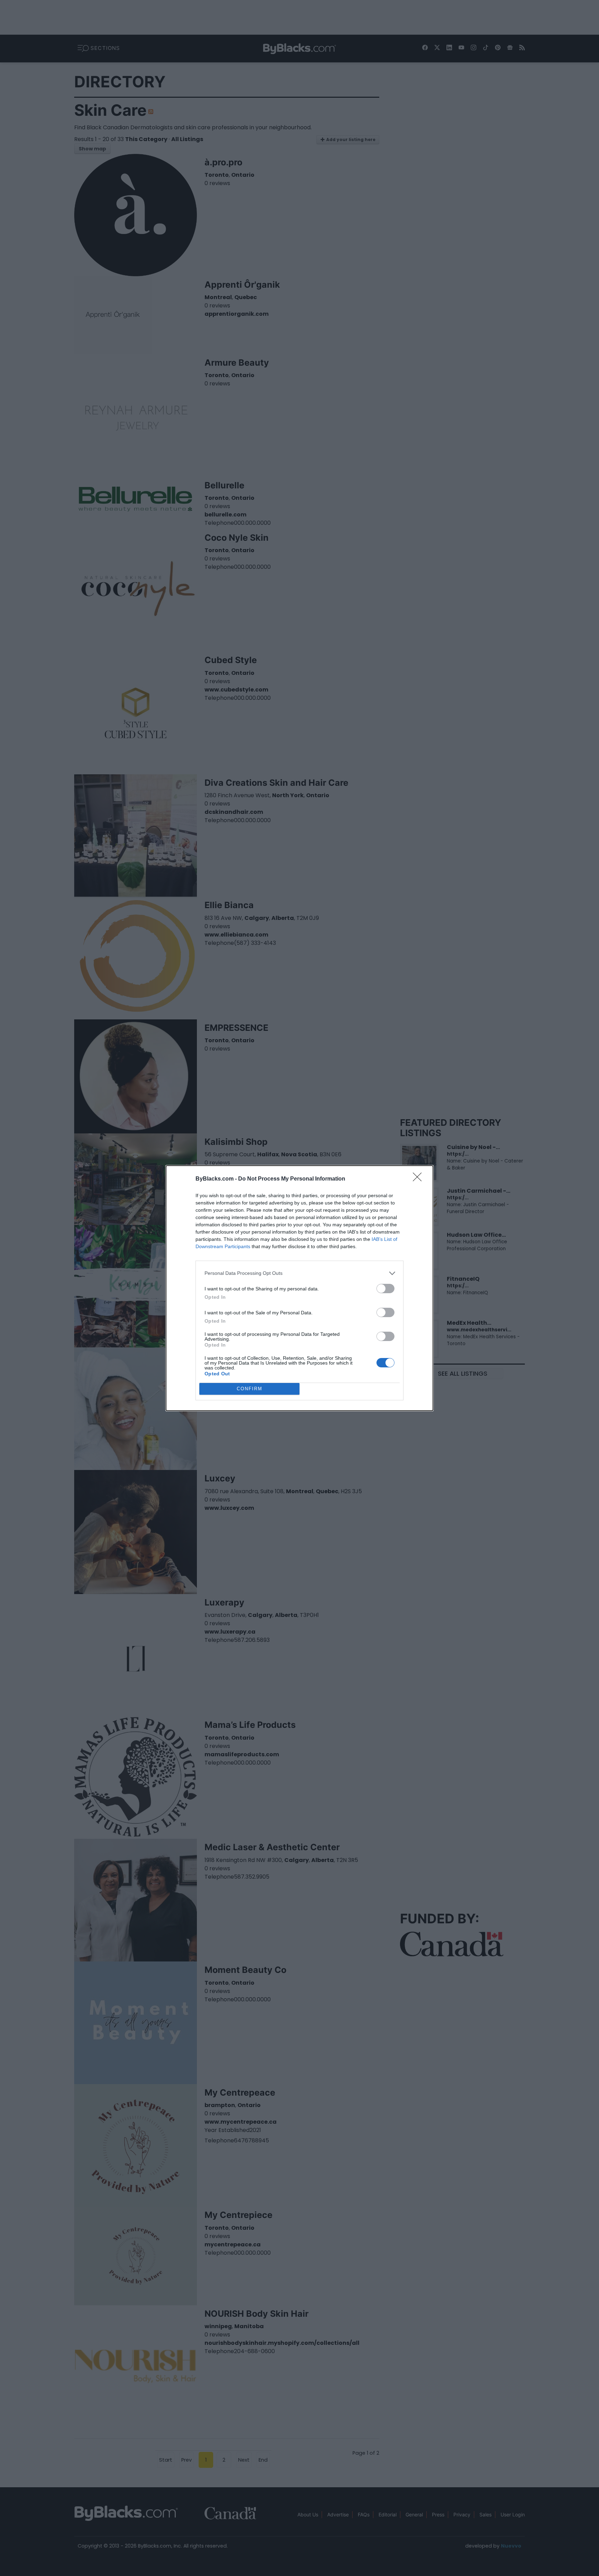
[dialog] (299, 1288)
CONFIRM (250, 1389)
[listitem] (299, 1273)
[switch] (385, 1289)
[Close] (419, 1179)
